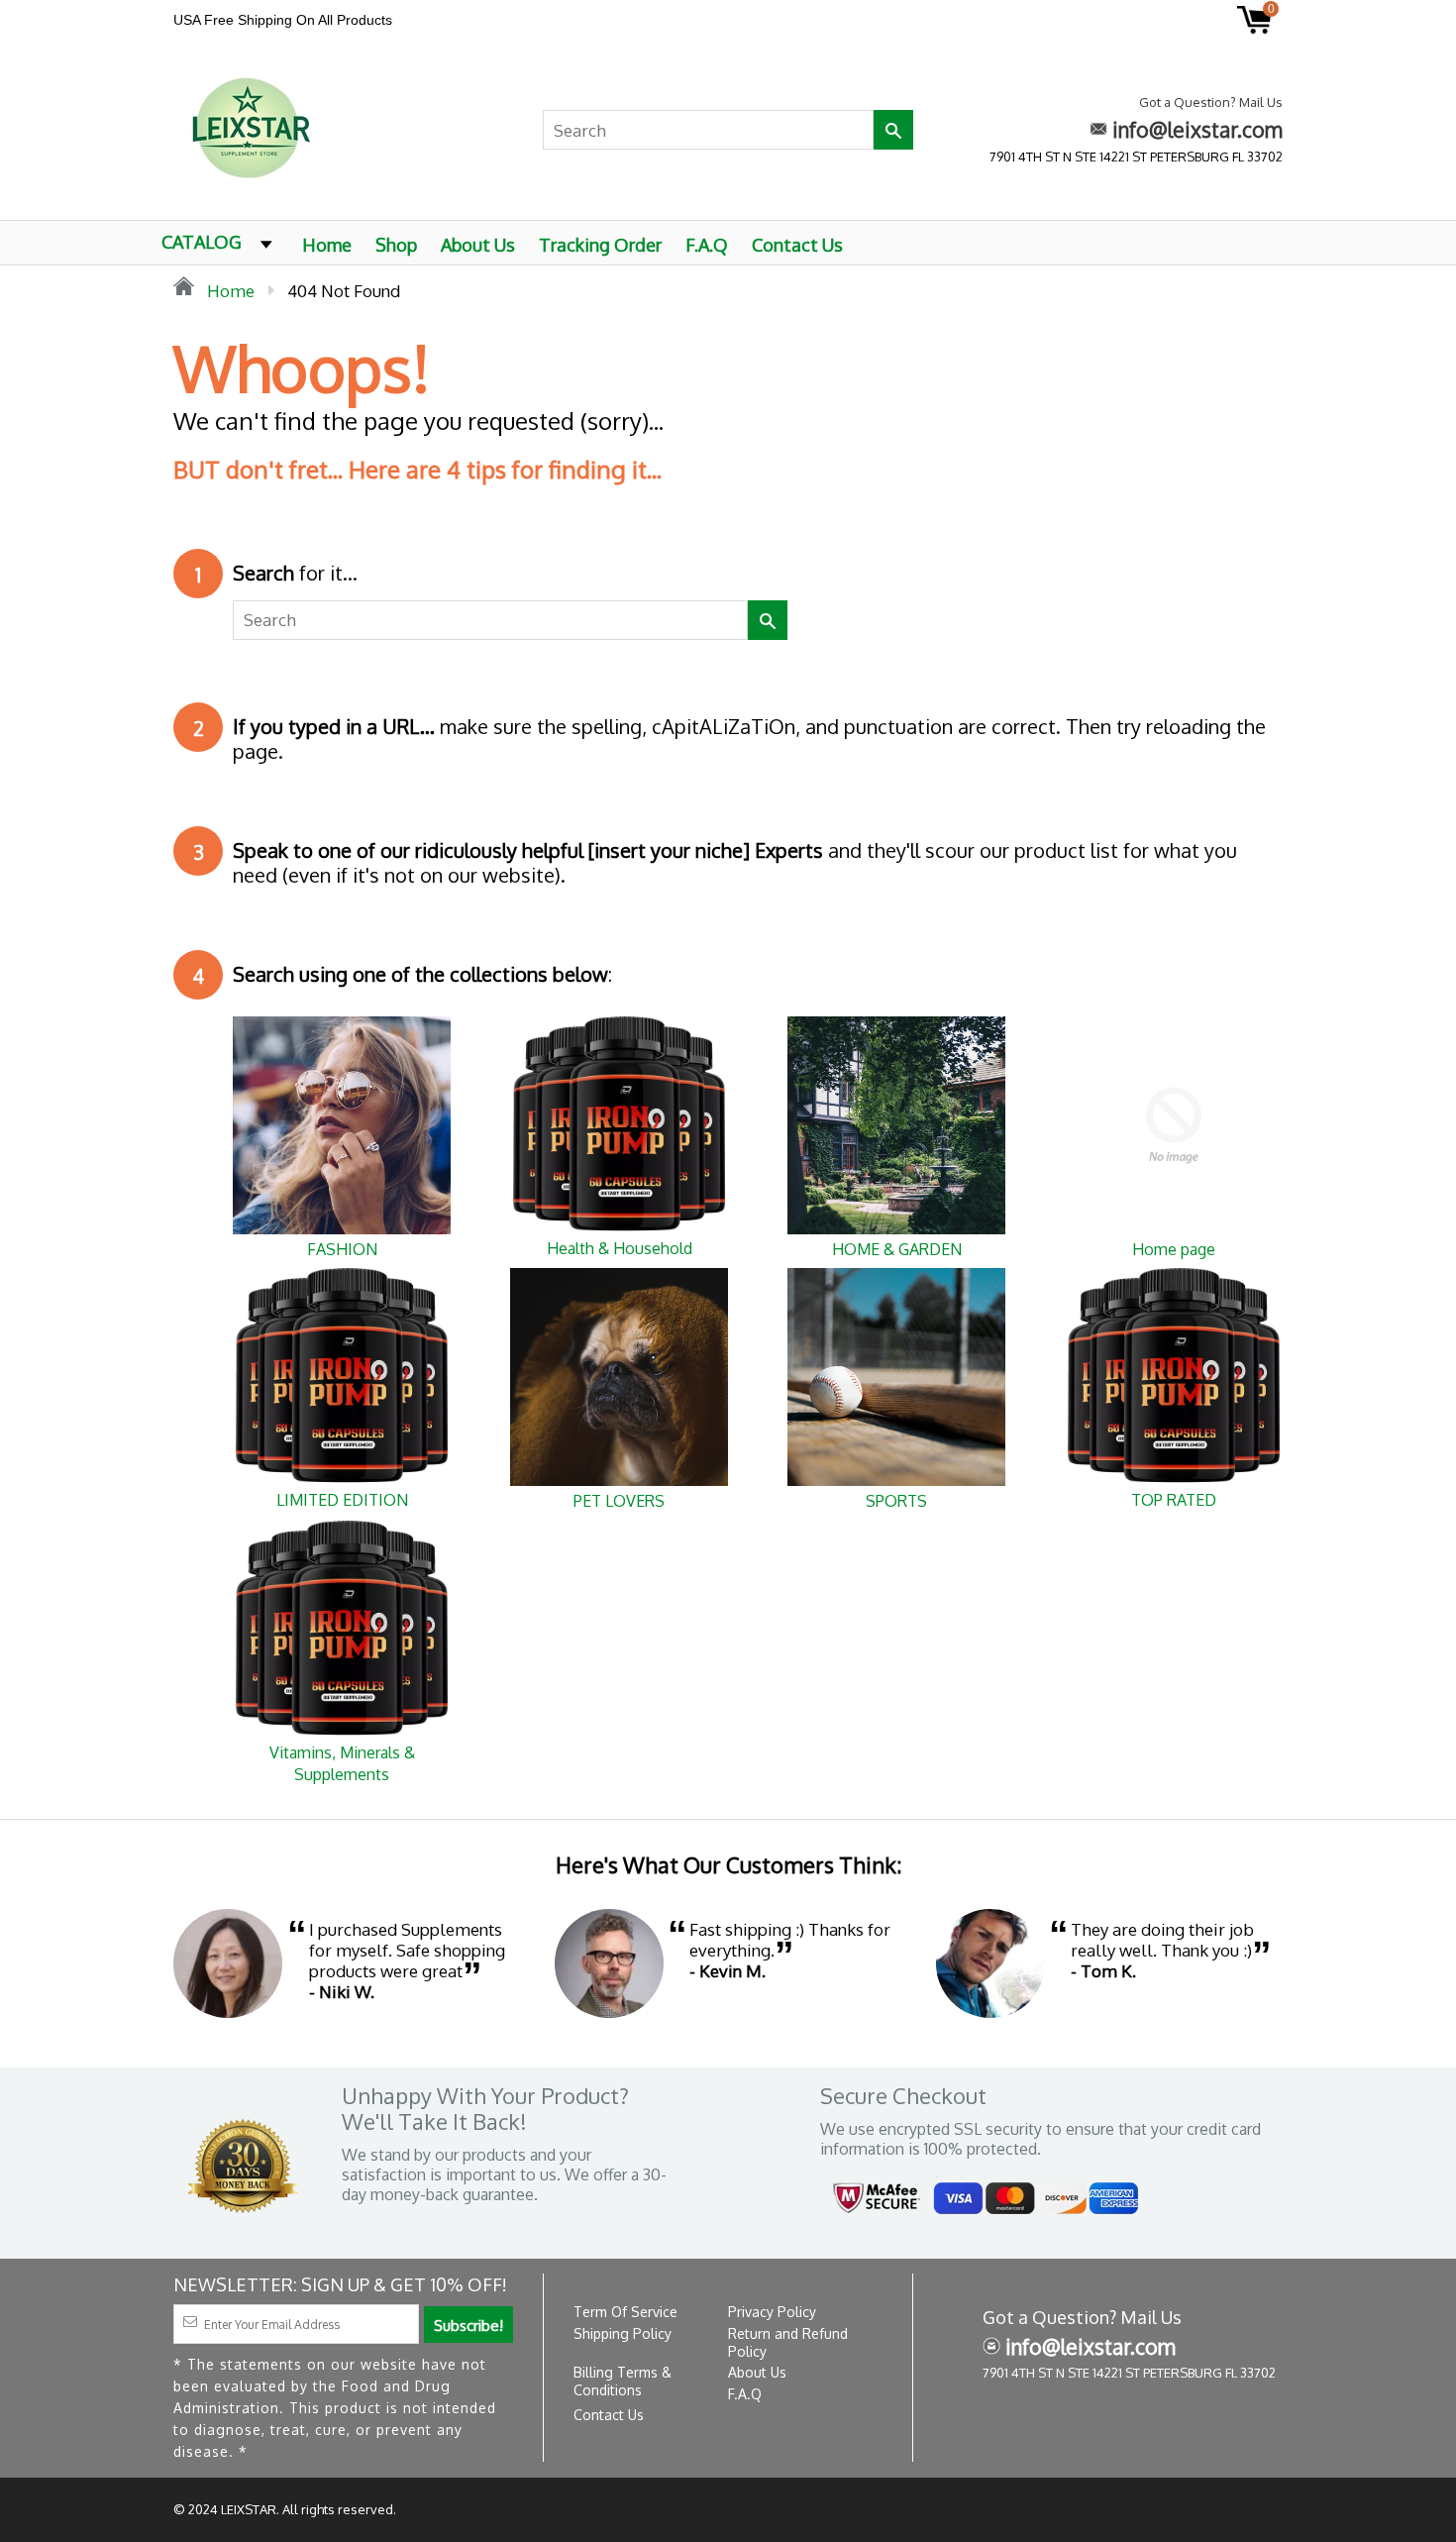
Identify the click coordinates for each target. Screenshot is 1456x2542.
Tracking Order (600, 245)
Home (327, 245)
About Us (478, 245)
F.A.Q (707, 245)
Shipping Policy (623, 2333)
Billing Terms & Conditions (623, 2381)
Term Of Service (625, 2312)
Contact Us (797, 245)
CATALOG (202, 242)
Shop (396, 245)
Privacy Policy (772, 2312)
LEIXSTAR (249, 2509)
